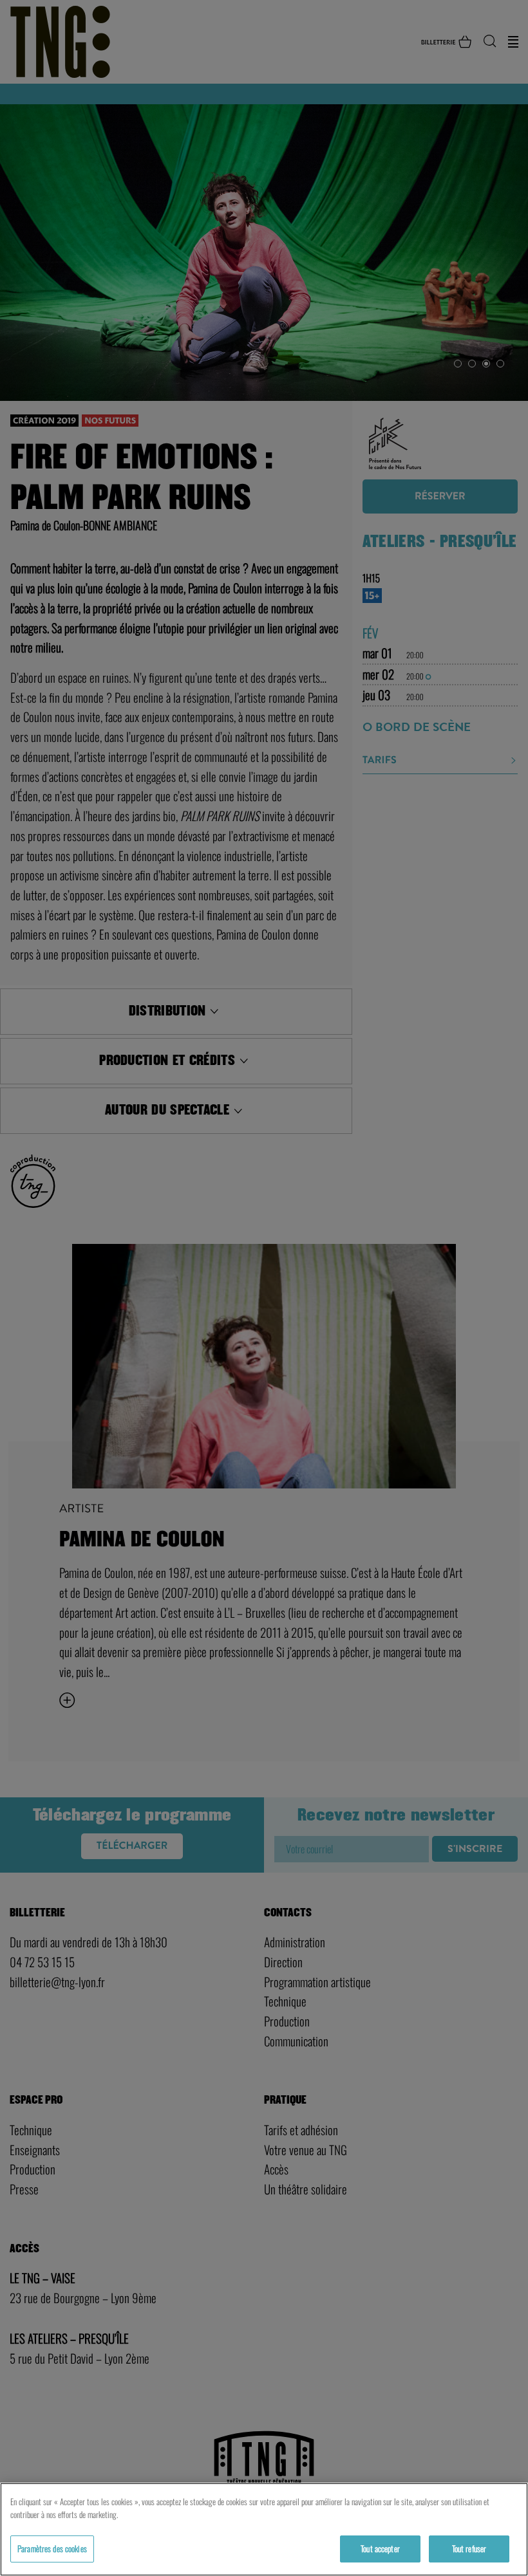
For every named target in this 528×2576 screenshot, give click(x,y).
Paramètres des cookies (52, 2548)
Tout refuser (469, 2548)
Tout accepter (380, 2548)
